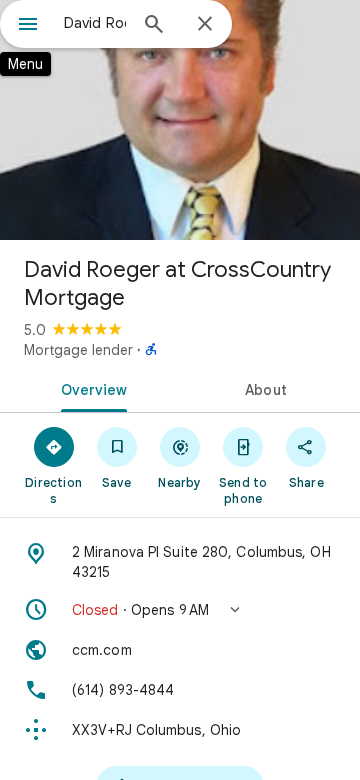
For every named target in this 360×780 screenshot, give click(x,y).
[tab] (90, 388)
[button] (180, 610)
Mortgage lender (78, 350)
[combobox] (95, 23)
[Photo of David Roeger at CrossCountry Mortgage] (180, 120)
